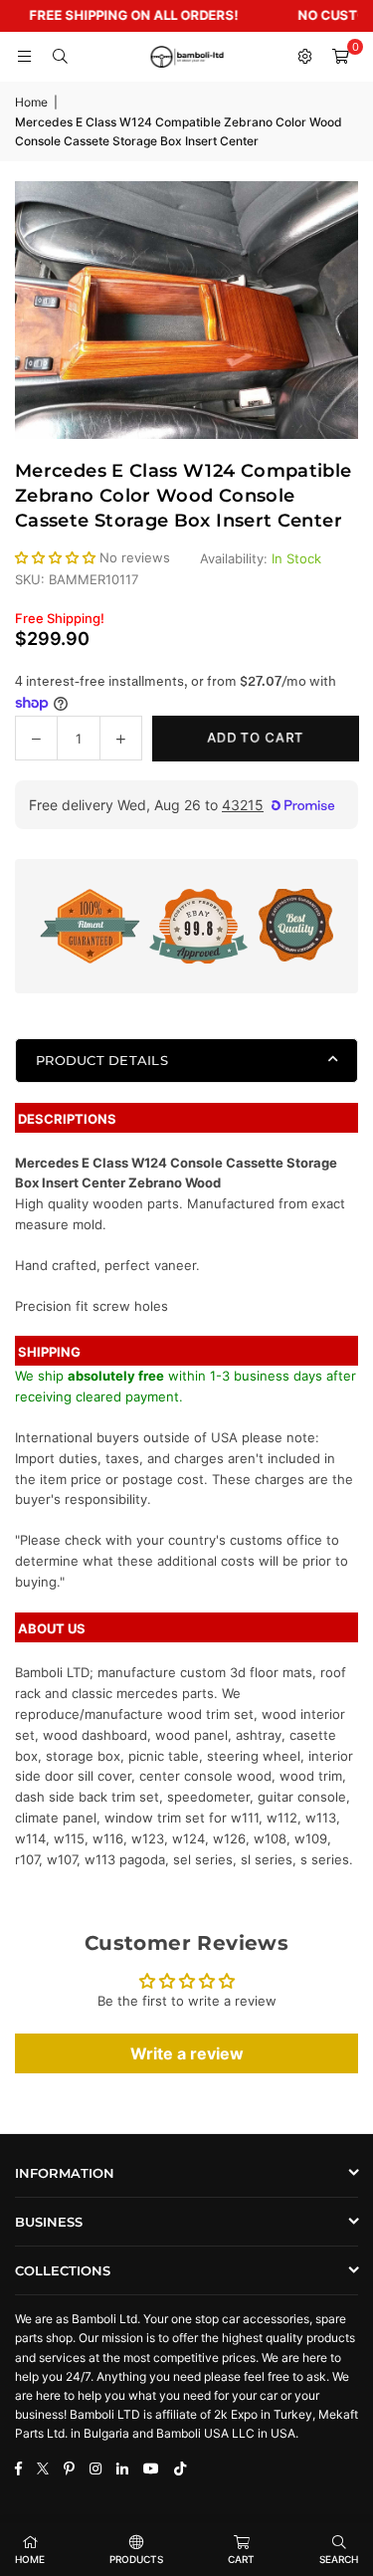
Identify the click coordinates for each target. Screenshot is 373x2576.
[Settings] (304, 57)
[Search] (60, 57)
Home (31, 102)
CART (241, 2559)
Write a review (187, 2053)
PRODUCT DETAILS (102, 1060)
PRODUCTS (136, 2559)
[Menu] (24, 57)
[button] (340, 57)
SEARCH (339, 2559)
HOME (30, 2559)
